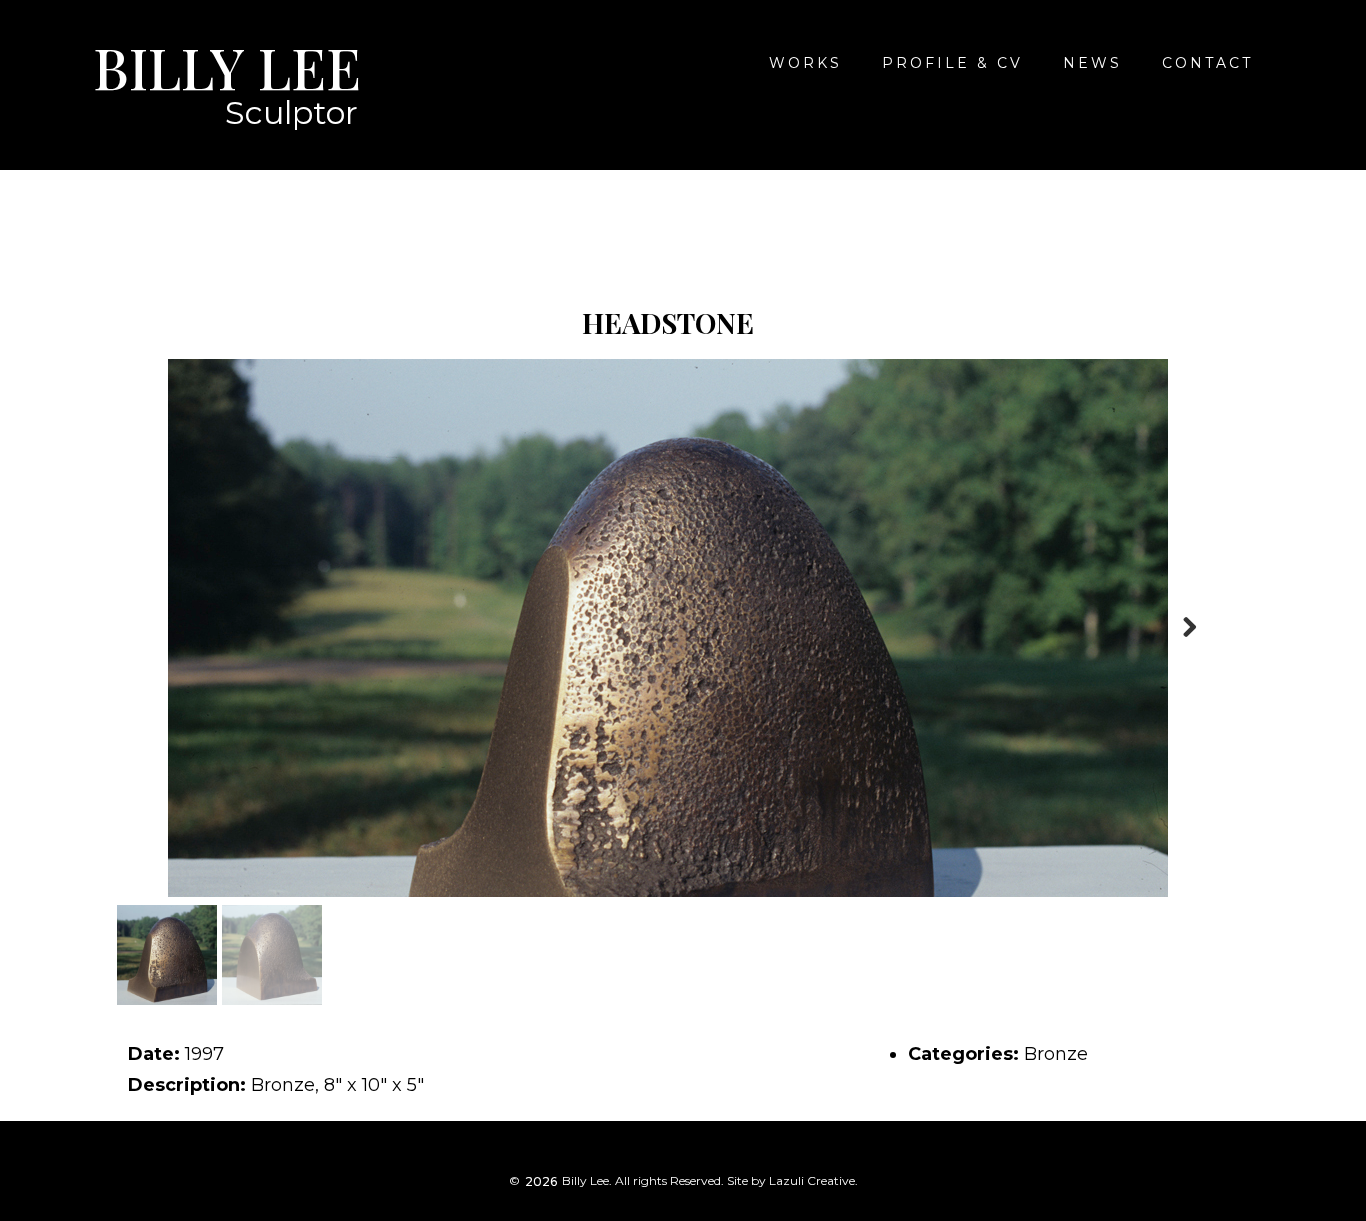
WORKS (805, 63)
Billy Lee (227, 67)
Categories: (963, 1054)
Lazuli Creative (812, 1180)
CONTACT (1207, 63)
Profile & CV (952, 63)
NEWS (1092, 63)
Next (1189, 628)
